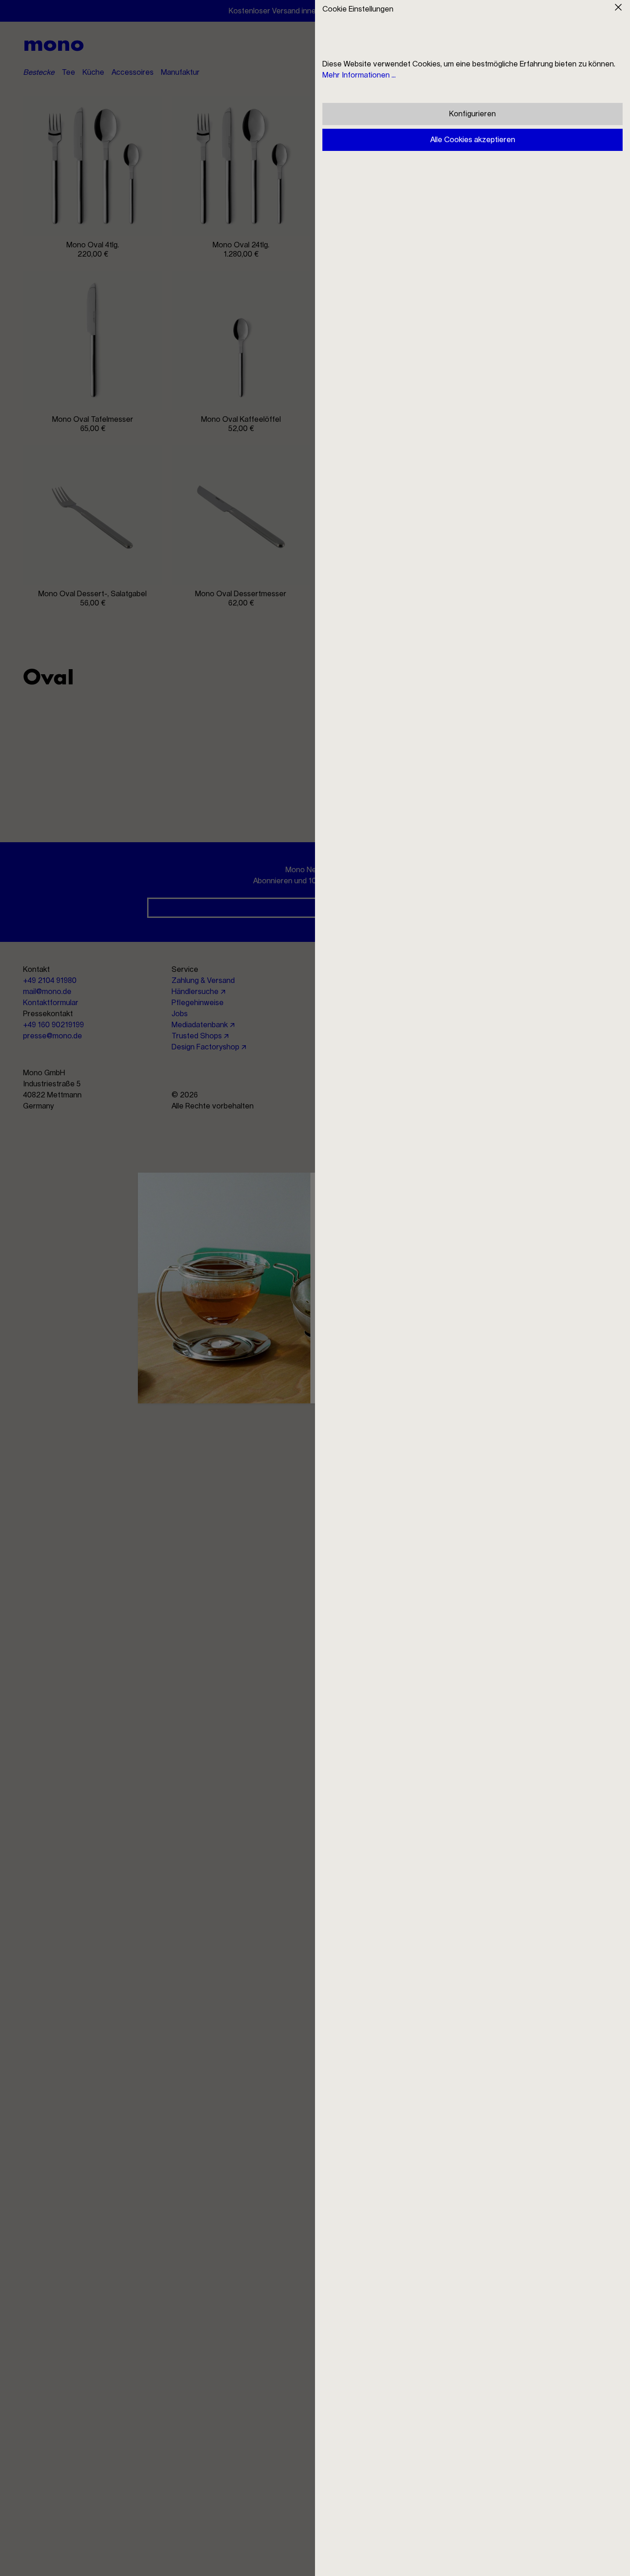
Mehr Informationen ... (359, 75)
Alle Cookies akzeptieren (473, 140)
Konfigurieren (472, 114)
